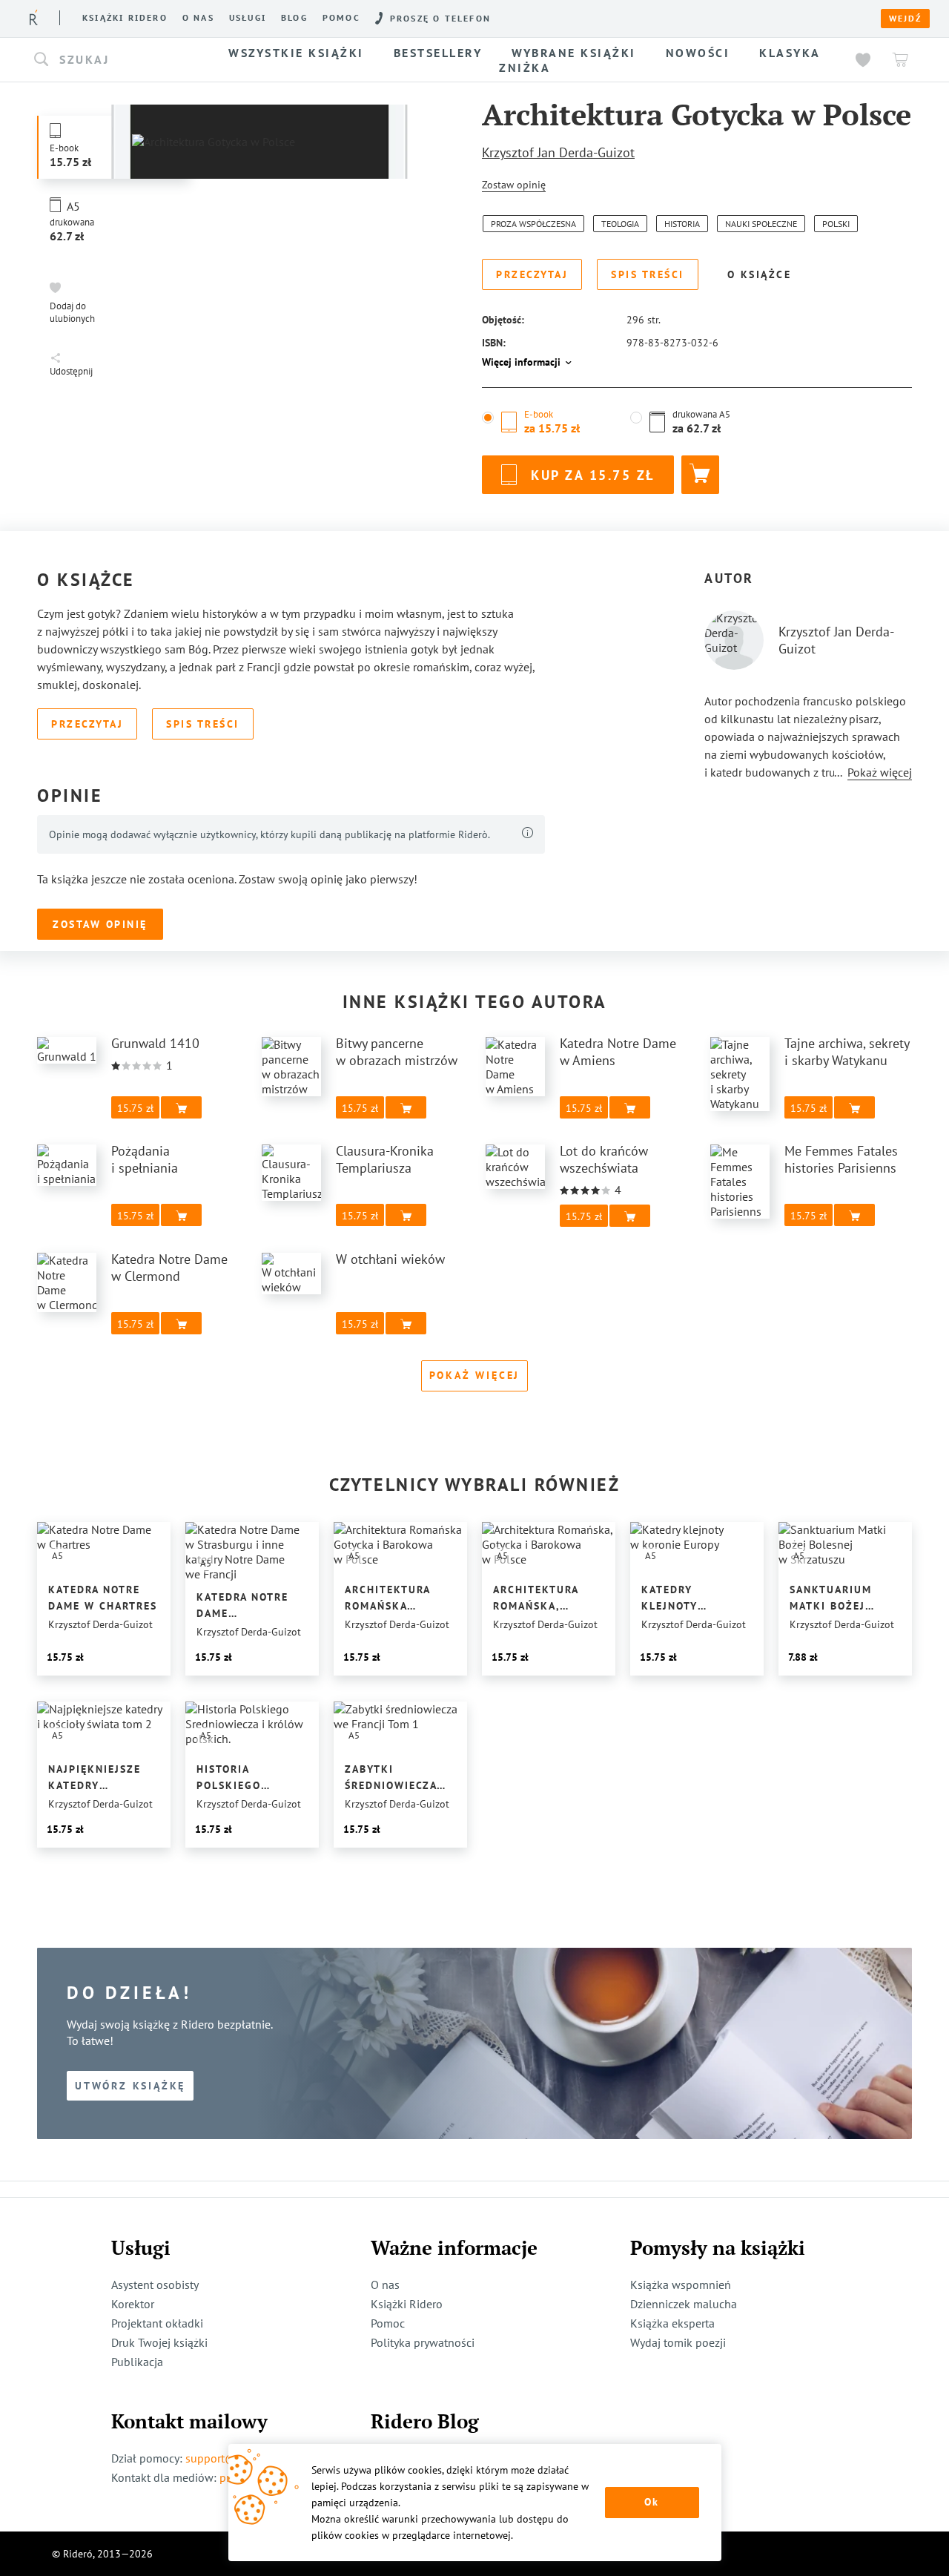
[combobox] (117, 60)
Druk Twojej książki (159, 2342)
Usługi (248, 18)
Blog (294, 18)
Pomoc (341, 18)
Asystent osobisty (155, 2285)
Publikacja (137, 2362)
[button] (117, 60)
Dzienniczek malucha (684, 2304)
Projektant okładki (157, 2323)
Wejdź (905, 19)
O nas (198, 18)
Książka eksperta (672, 2323)
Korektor (133, 2304)
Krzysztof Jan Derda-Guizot (558, 152)
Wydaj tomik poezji (678, 2342)
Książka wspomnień (681, 2285)
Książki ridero (125, 18)
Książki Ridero (407, 2304)
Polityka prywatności (423, 2342)
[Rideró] (34, 17)
